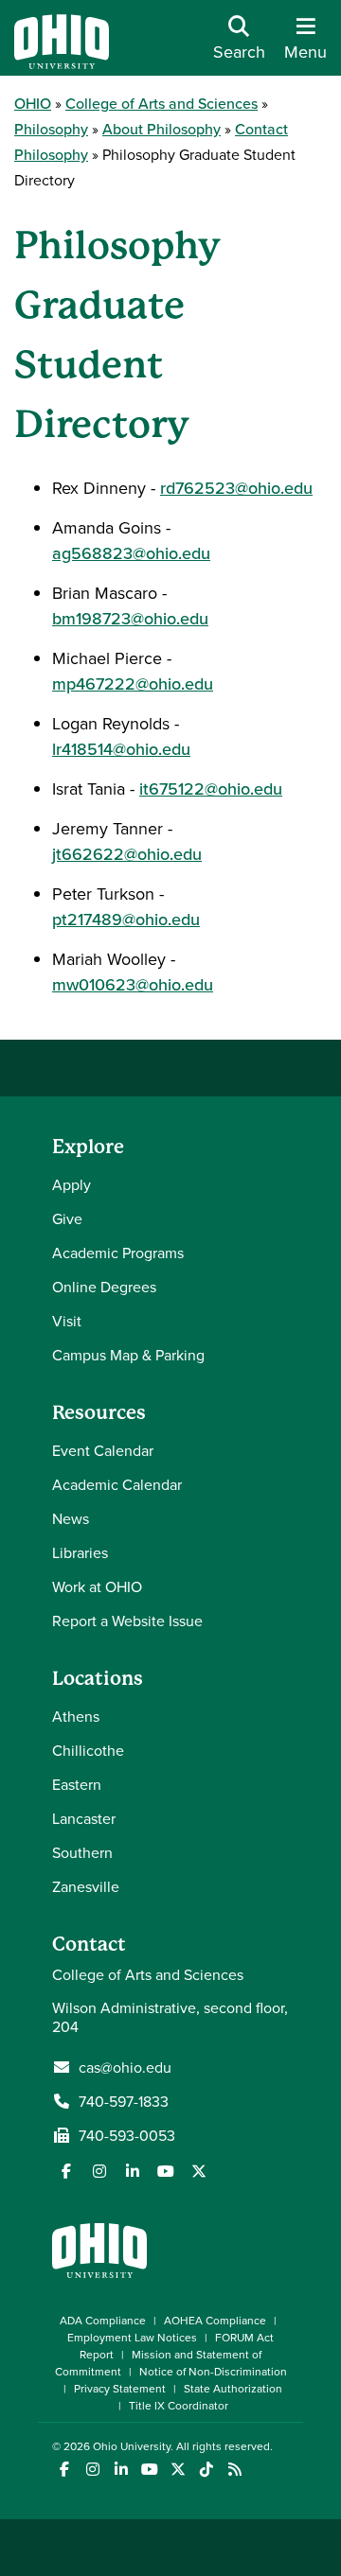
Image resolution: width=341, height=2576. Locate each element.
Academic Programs (118, 1253)
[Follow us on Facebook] (66, 2171)
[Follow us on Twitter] (199, 2171)
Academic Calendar (117, 1484)
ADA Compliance (103, 2320)
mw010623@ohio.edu (133, 984)
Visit (67, 1321)
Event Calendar (103, 1450)
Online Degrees (104, 1287)
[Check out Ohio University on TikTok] (206, 2470)
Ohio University (132, 2446)
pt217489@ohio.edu (126, 919)
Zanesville (86, 1886)
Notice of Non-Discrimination (213, 2371)
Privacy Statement (120, 2388)
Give (67, 1218)
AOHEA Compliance (215, 2320)
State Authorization (233, 2388)
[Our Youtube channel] (166, 2171)
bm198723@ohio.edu (130, 618)
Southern (82, 1852)
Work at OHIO (97, 1586)
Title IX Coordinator (179, 2405)
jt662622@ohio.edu (127, 854)
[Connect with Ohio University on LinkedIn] (121, 2470)
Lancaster (84, 1818)
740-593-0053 (127, 2135)
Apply (72, 1184)
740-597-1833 (124, 2101)
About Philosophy (162, 129)
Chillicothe (88, 1750)
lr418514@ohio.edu (121, 749)
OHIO (33, 103)
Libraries (80, 1552)
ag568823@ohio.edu (131, 553)
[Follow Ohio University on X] (178, 2470)
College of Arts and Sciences (162, 103)
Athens (76, 1716)
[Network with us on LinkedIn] (133, 2171)
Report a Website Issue (127, 1621)
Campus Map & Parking (128, 1355)
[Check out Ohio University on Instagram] (92, 2470)
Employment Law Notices (132, 2337)
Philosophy (51, 129)
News (71, 1518)
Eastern (77, 1784)
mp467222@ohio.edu (133, 683)
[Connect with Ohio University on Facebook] (64, 2470)
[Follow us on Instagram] (99, 2171)
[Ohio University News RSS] (234, 2470)
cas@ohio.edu (125, 2067)
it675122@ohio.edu (211, 789)
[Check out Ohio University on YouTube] (149, 2470)
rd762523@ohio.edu (236, 488)
